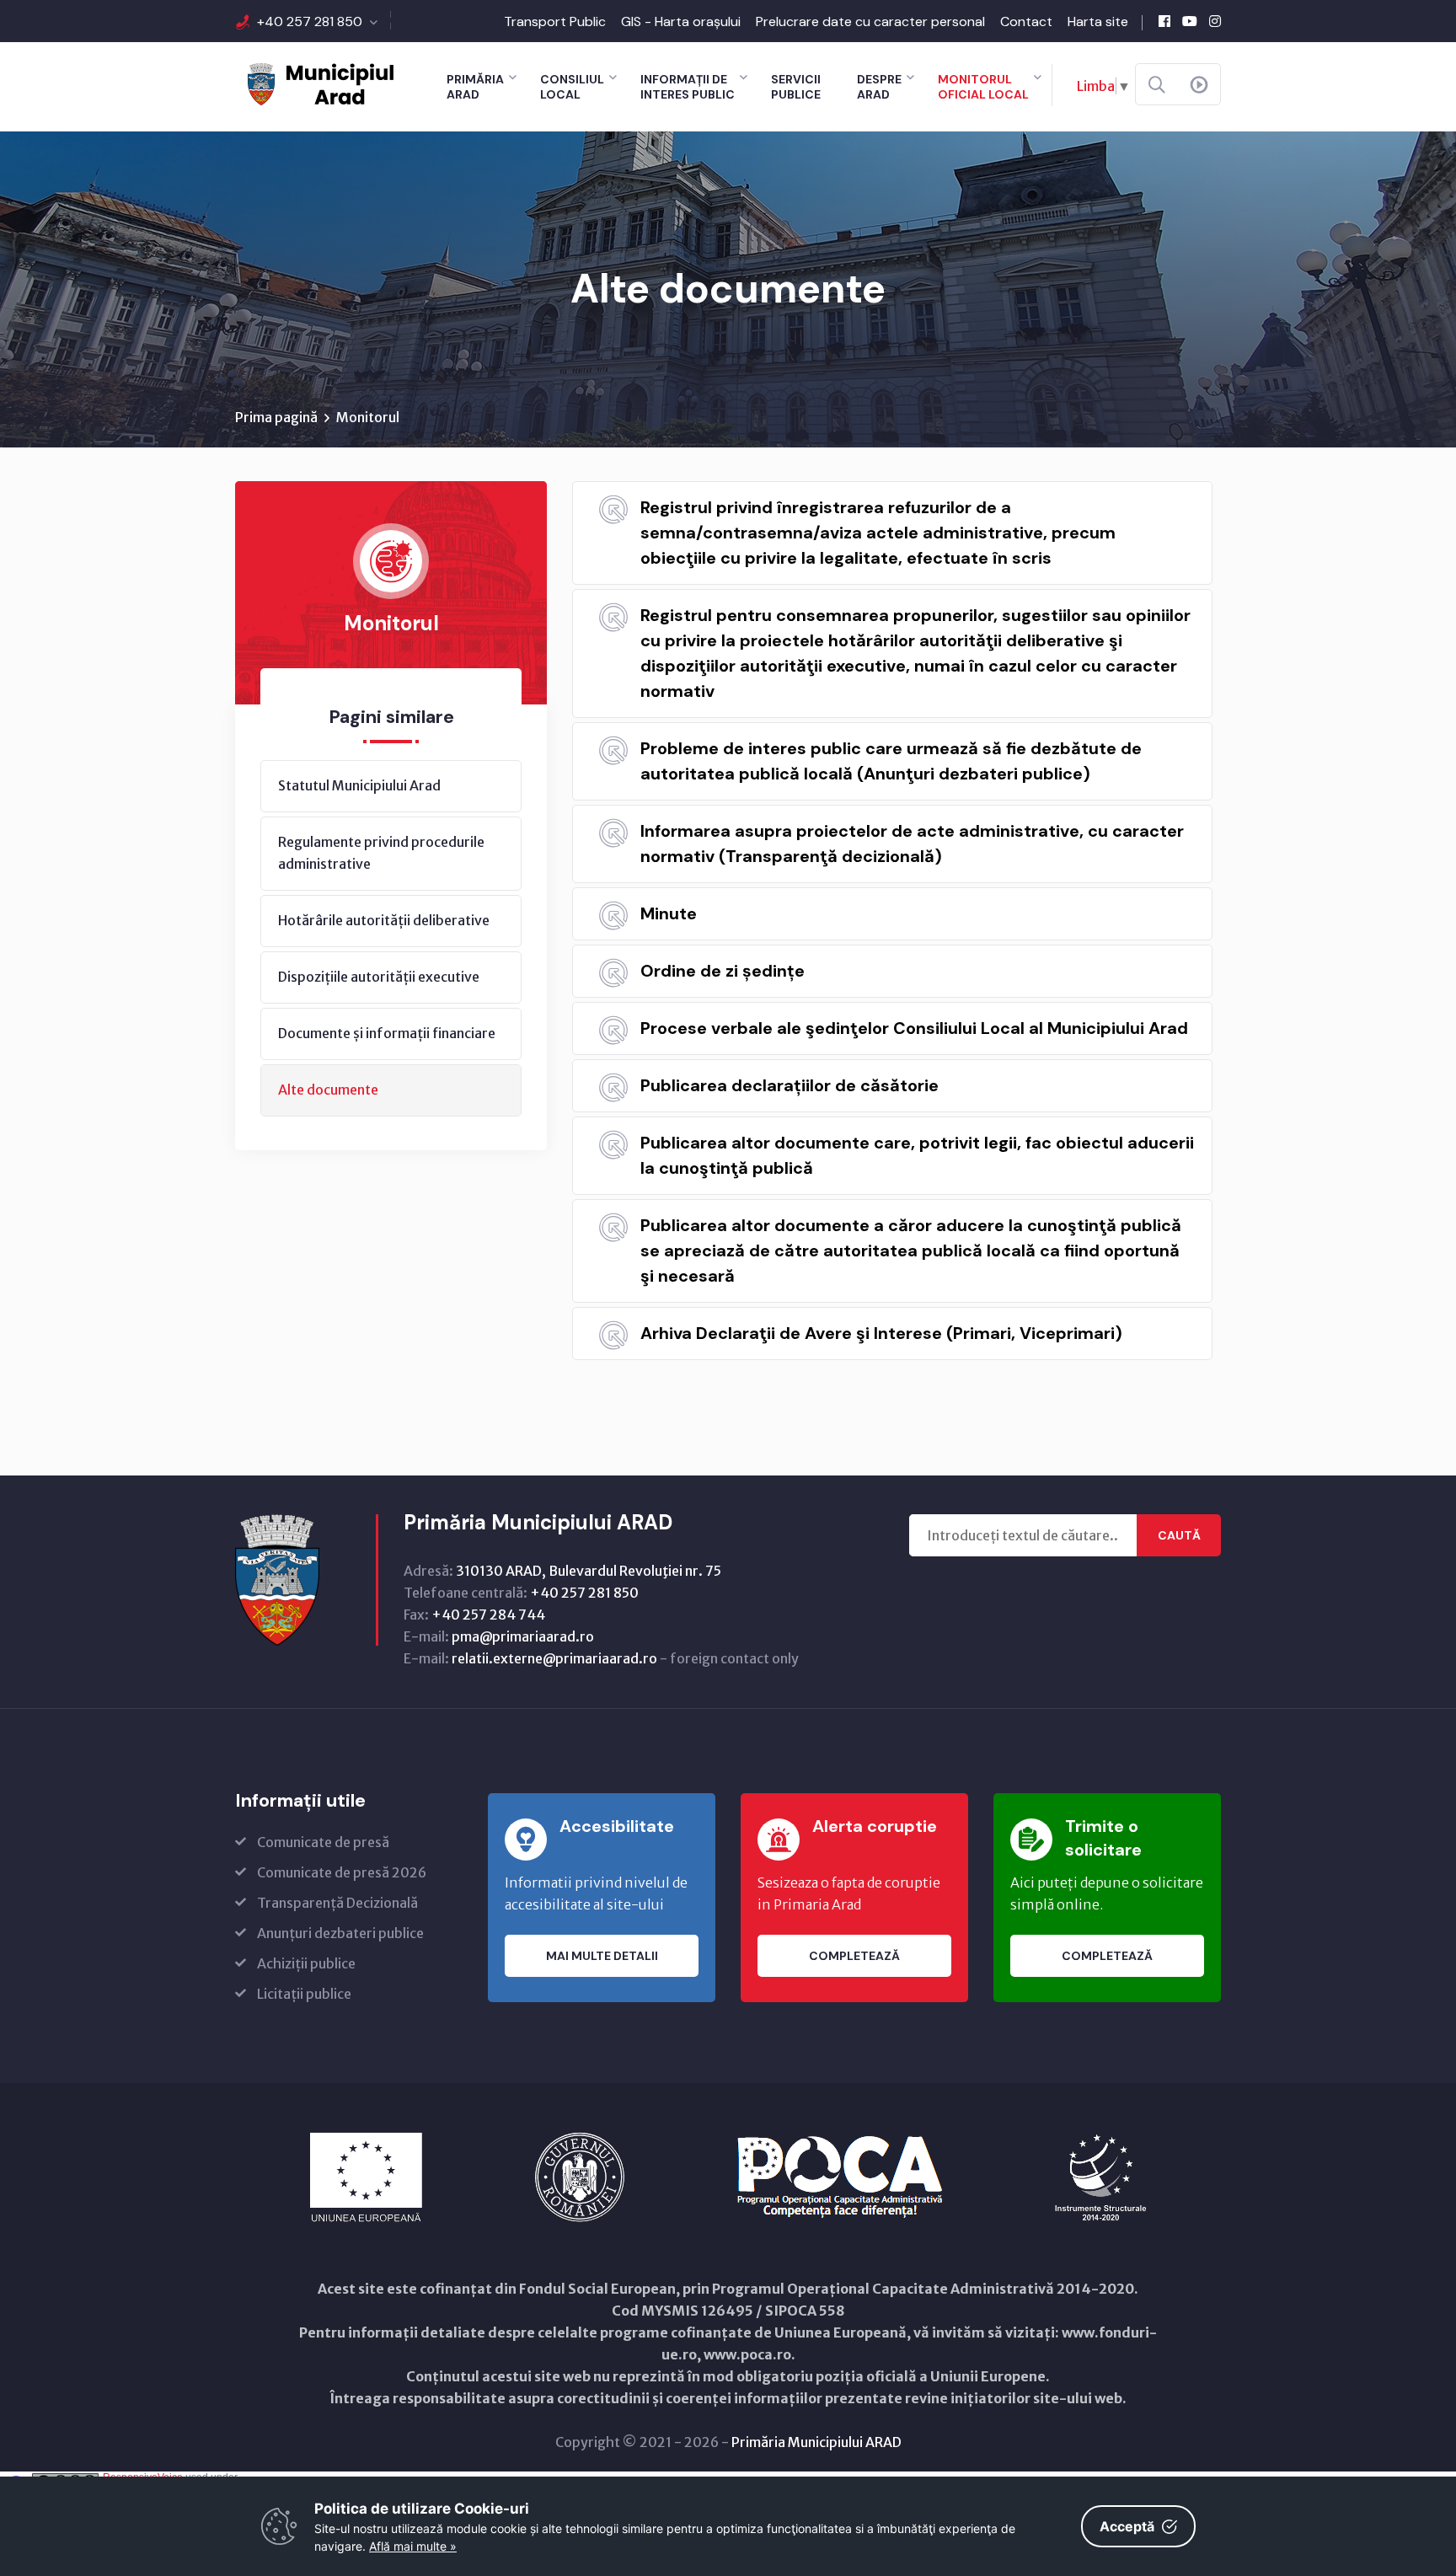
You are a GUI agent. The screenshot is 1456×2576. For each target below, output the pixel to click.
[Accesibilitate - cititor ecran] (1199, 85)
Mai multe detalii (602, 1956)
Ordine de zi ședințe (723, 971)
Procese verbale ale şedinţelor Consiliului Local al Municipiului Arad (914, 1028)
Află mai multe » (413, 2546)
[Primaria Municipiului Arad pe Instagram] (1215, 21)
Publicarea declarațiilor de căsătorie (790, 1085)
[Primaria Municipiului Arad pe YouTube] (1190, 21)
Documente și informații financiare (387, 1033)
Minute (669, 913)
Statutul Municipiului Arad (359, 785)
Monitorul (368, 417)
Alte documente (328, 1090)
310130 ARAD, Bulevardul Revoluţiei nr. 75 (589, 1571)
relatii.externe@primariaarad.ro (554, 1658)
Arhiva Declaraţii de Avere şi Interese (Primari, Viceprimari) (881, 1333)
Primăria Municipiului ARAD (816, 2442)
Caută (1179, 1535)
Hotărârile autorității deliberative (384, 920)
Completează (854, 1956)
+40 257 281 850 (310, 21)
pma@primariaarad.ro (523, 1636)
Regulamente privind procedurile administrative (381, 853)
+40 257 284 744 (488, 1615)
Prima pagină (276, 417)
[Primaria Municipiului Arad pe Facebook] (1164, 21)
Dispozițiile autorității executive (379, 977)
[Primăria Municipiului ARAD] (319, 83)
